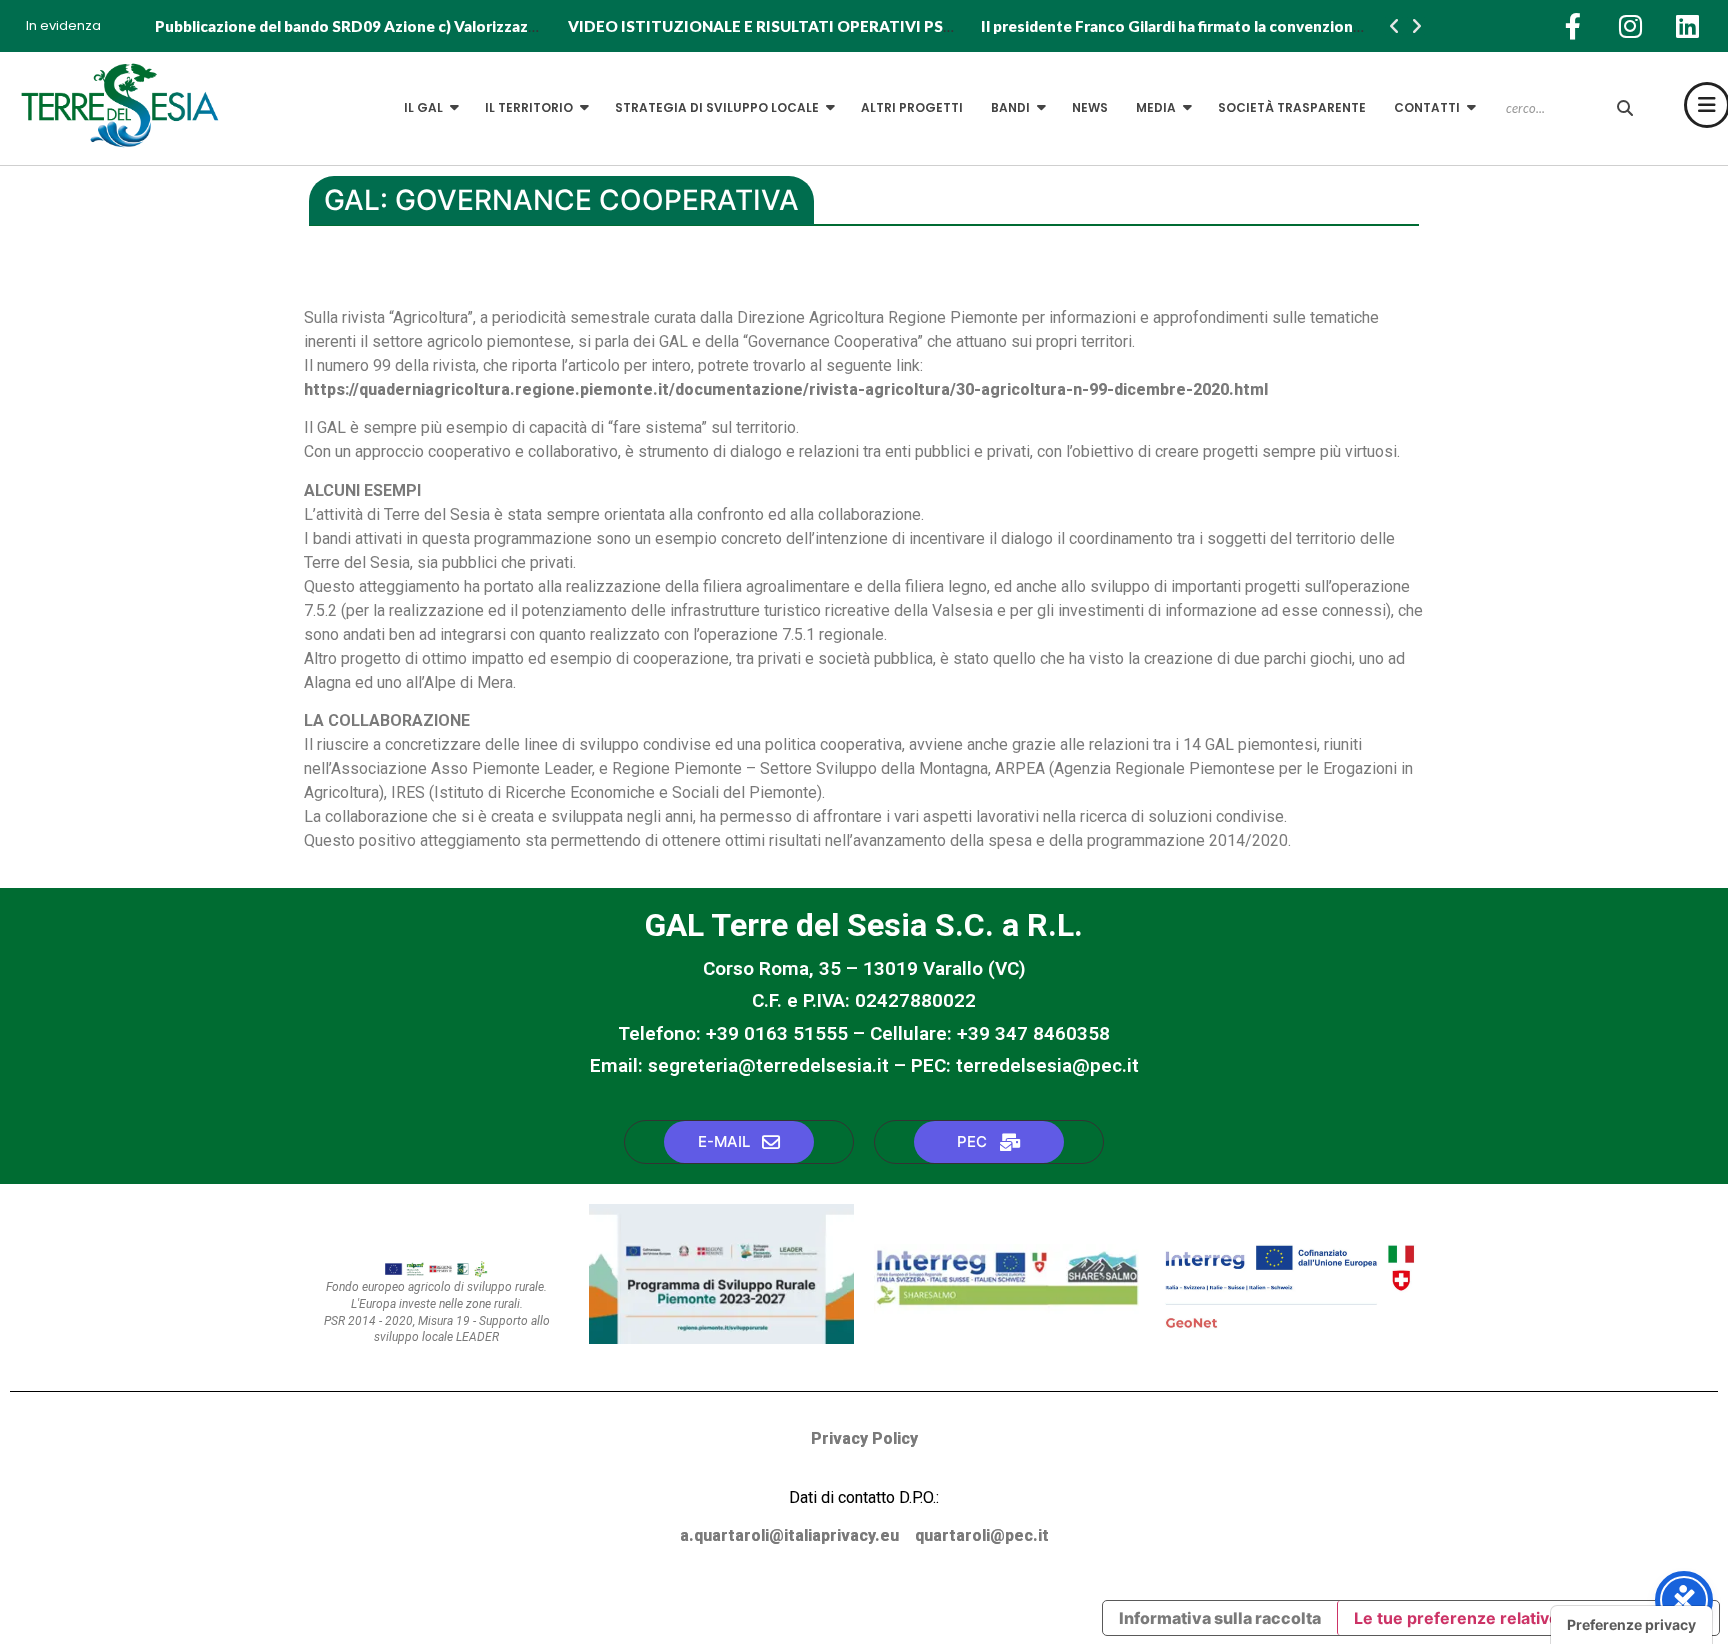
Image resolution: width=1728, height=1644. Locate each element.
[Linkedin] (1687, 26)
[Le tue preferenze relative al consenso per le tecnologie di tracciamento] (1631, 1625)
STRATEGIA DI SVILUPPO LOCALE (717, 107)
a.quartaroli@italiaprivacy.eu (789, 1535)
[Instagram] (1630, 26)
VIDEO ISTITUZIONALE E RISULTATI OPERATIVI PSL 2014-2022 (800, 26)
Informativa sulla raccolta (1220, 1618)
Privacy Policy (864, 1438)
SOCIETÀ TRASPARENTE (1292, 107)
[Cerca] (1625, 109)
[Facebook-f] (1573, 26)
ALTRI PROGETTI (912, 107)
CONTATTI (1427, 107)
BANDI (1010, 107)
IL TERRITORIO (529, 107)
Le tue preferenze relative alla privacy (1502, 1618)
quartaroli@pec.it (982, 1535)
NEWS (1090, 107)
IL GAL (423, 107)
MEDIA (1156, 107)
